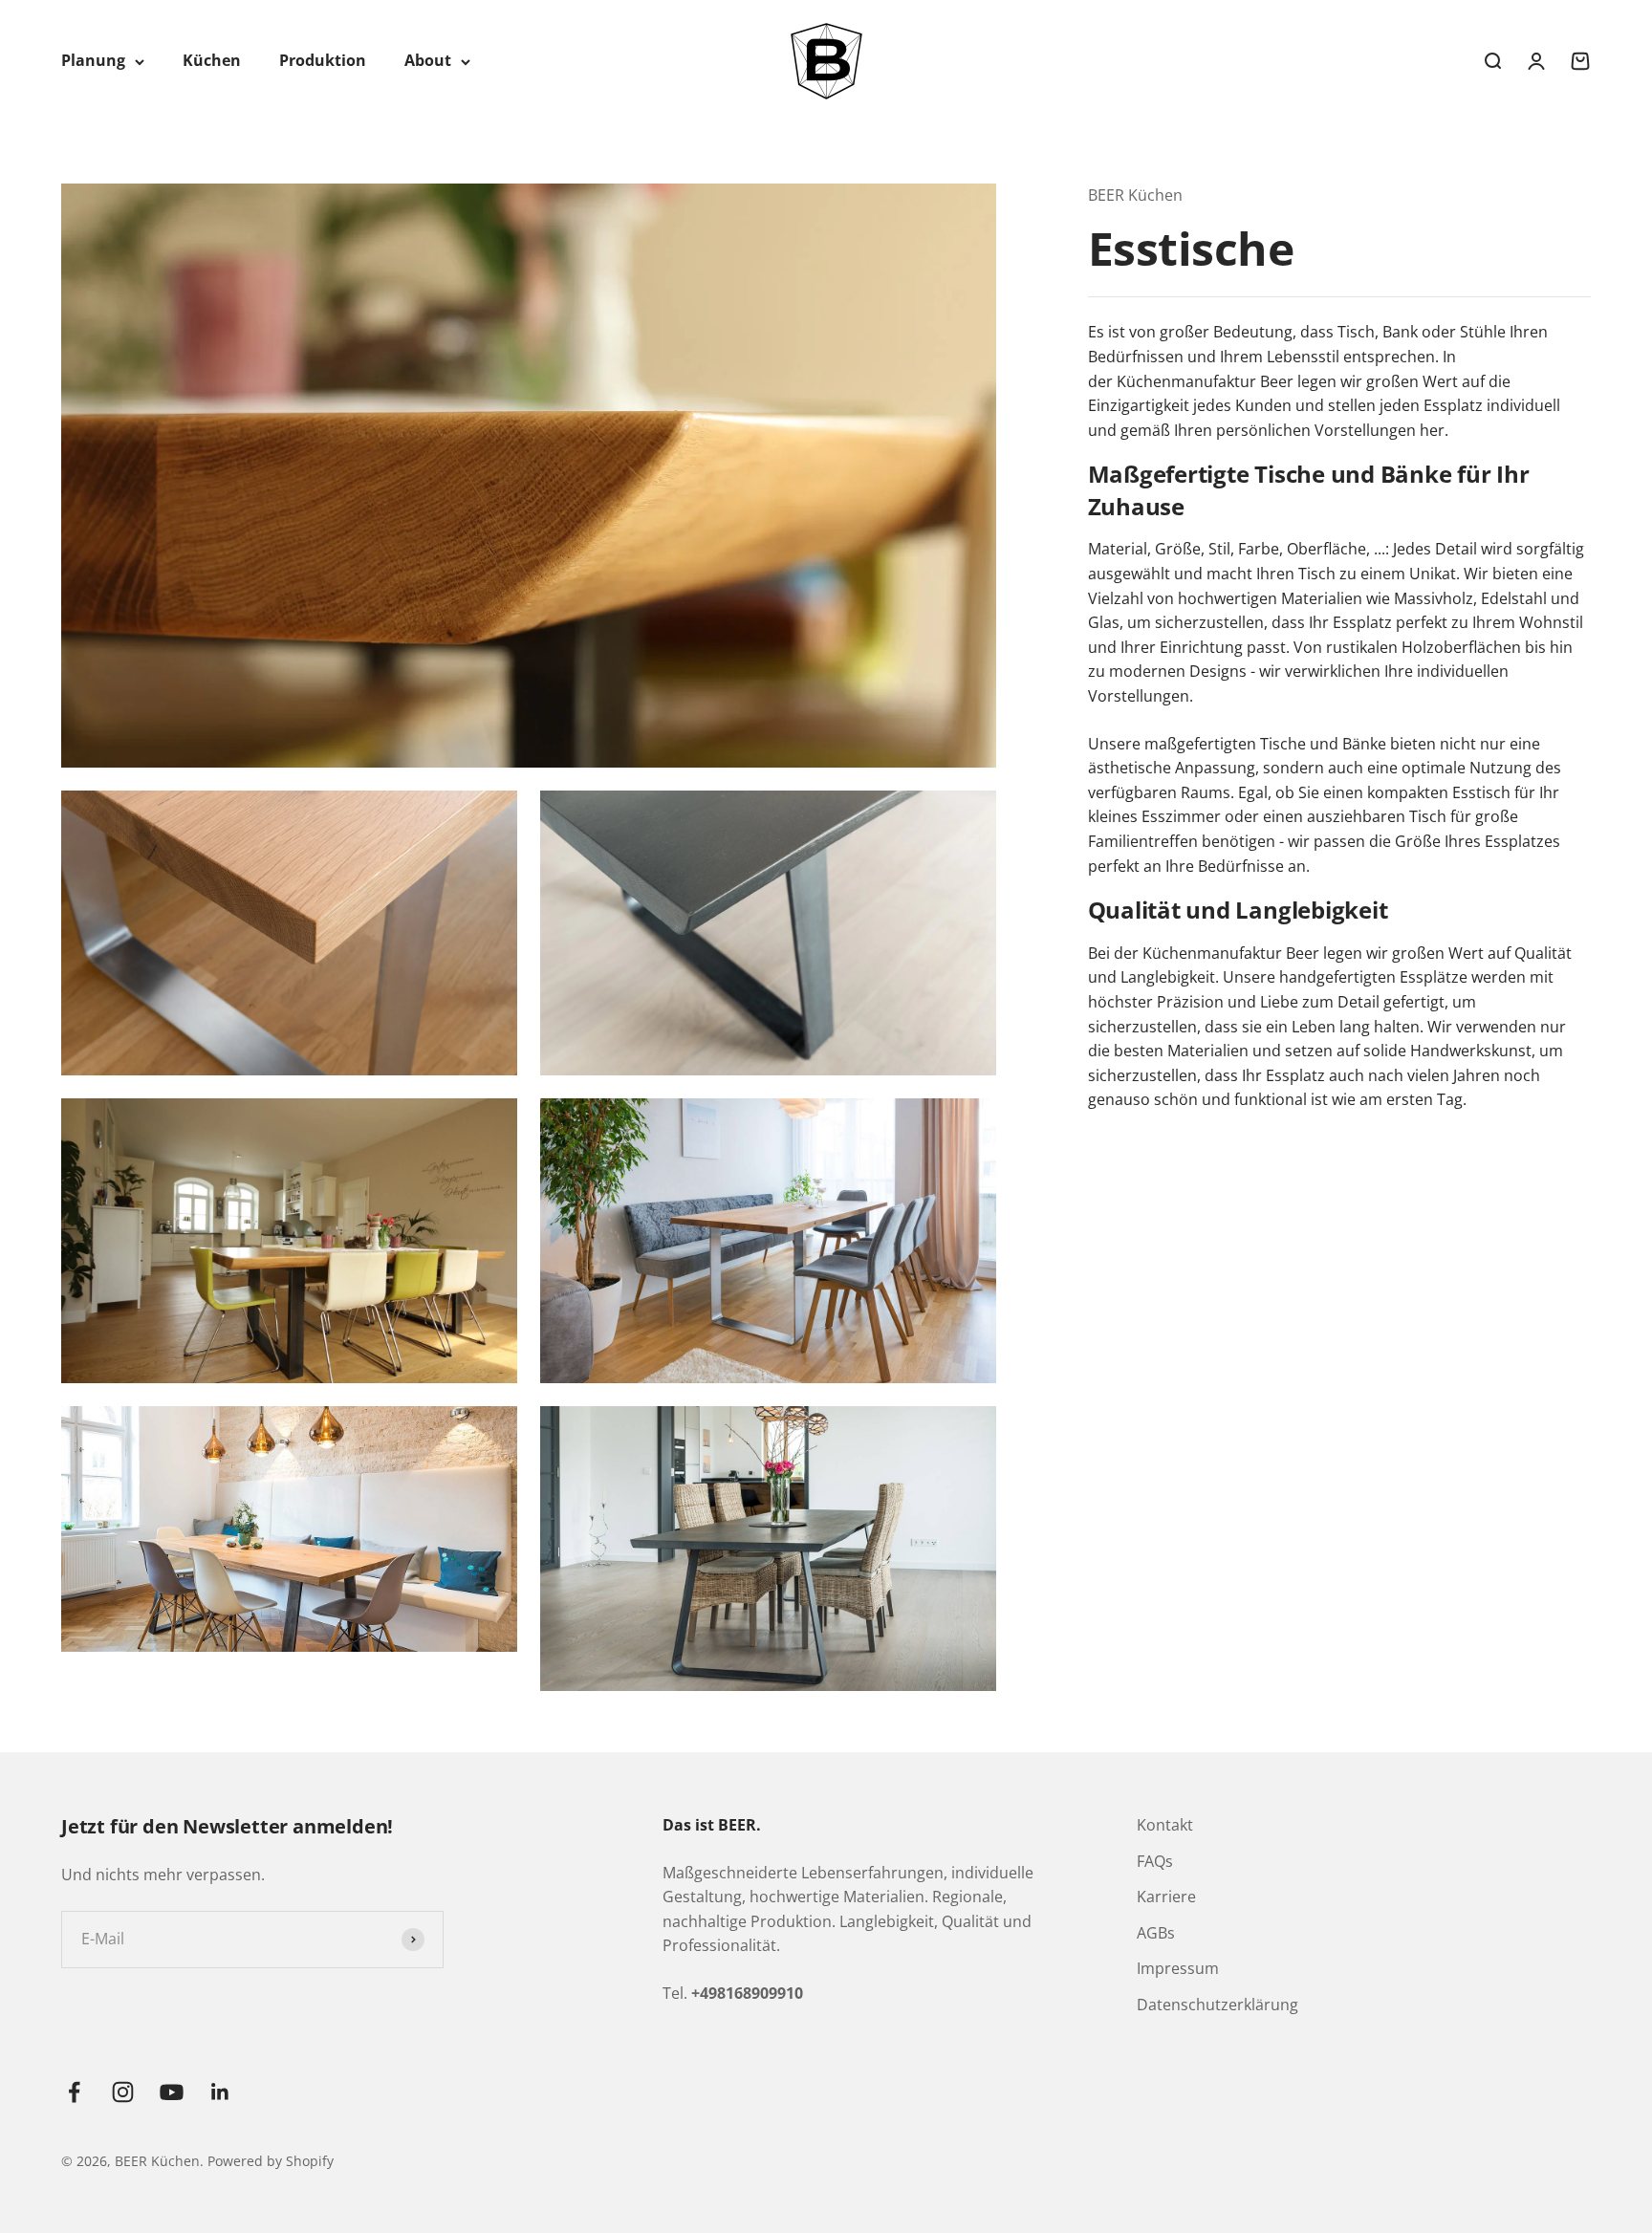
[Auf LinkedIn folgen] (220, 2092)
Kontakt (1165, 1825)
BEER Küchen (1135, 195)
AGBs (1156, 1933)
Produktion (323, 60)
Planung (93, 60)
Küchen (212, 60)
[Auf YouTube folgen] (172, 2092)
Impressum (1178, 1968)
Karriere (1166, 1897)
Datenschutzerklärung (1217, 2005)
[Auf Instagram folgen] (123, 2092)
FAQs (1155, 1861)
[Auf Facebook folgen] (74, 2092)
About (428, 60)
